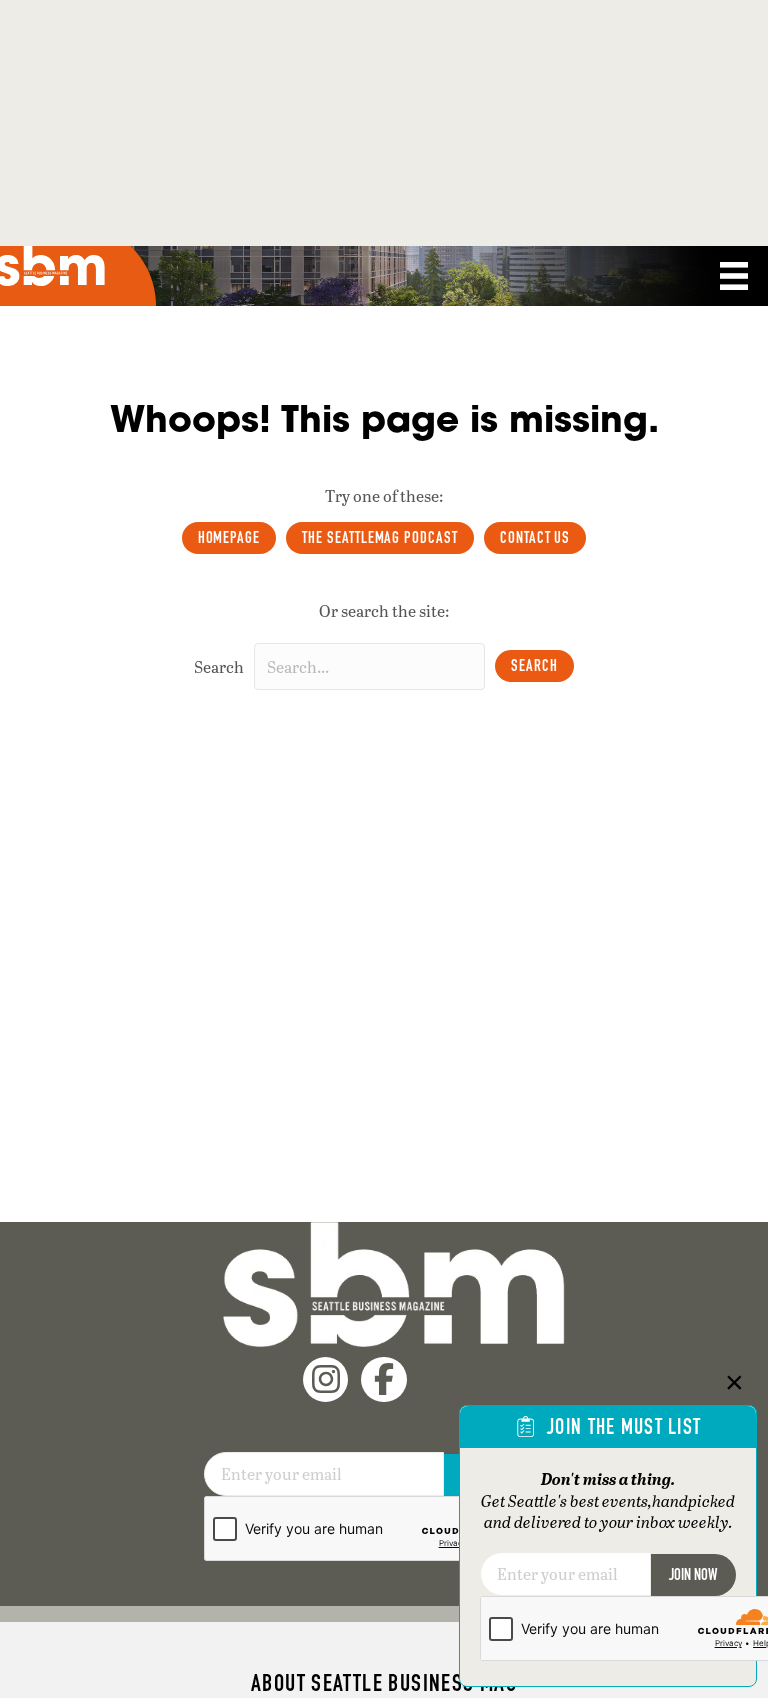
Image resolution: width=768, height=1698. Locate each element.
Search (219, 666)
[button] (534, 666)
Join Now (693, 1574)
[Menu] (734, 276)
